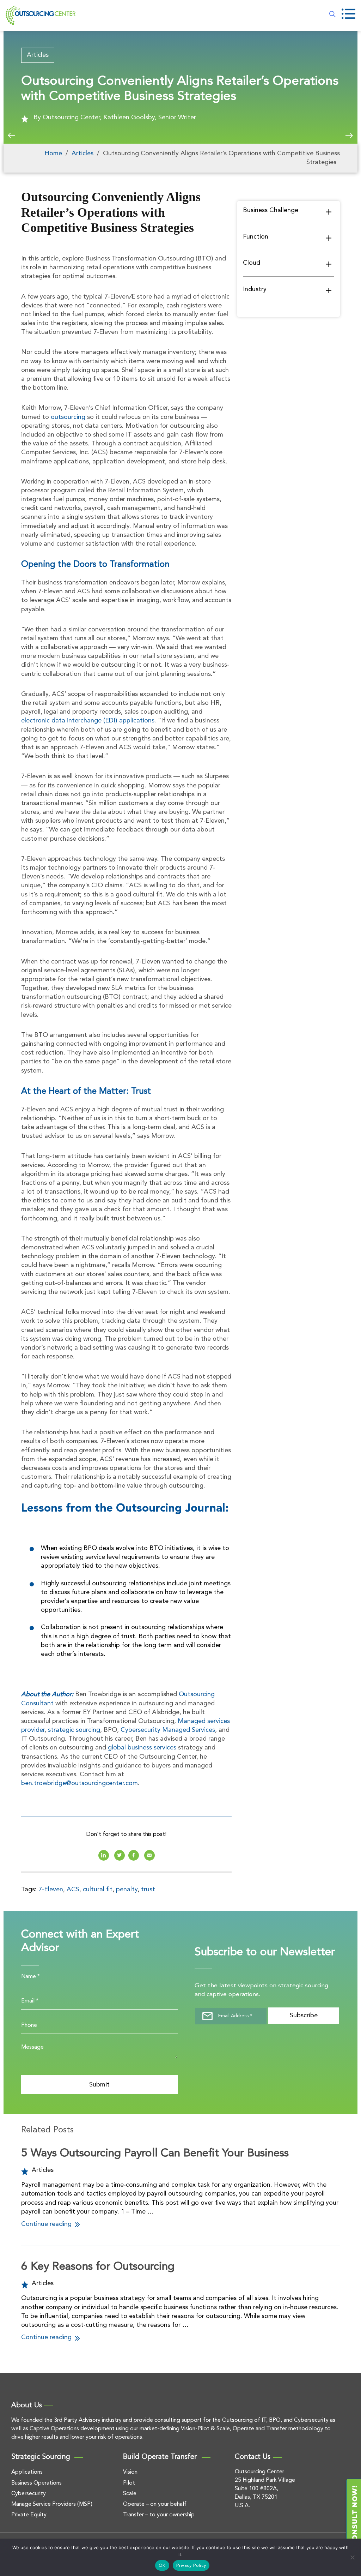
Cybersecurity (29, 2494)
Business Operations (36, 2483)
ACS (73, 1890)
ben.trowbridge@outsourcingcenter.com (79, 1783)
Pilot (129, 2483)
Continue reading (47, 2224)
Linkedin (104, 1855)
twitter (120, 1855)
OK (162, 2566)
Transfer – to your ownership (159, 2515)
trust (148, 1890)
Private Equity (29, 2515)
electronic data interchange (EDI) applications (88, 721)
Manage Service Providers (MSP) (52, 2504)
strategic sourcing (74, 1730)
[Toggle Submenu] (329, 211)
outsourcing (68, 417)
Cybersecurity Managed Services (168, 1730)
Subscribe (304, 2016)
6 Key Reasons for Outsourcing (98, 2267)
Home (53, 154)
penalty (127, 1890)
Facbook (134, 1855)
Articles (38, 55)
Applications (27, 2472)
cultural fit (98, 1890)
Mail (149, 1855)
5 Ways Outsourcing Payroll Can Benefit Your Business (155, 2154)
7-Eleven (51, 1890)
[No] (352, 2557)
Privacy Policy (191, 2566)
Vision (130, 2472)
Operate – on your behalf (155, 2504)
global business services (142, 1748)
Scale (130, 2494)
